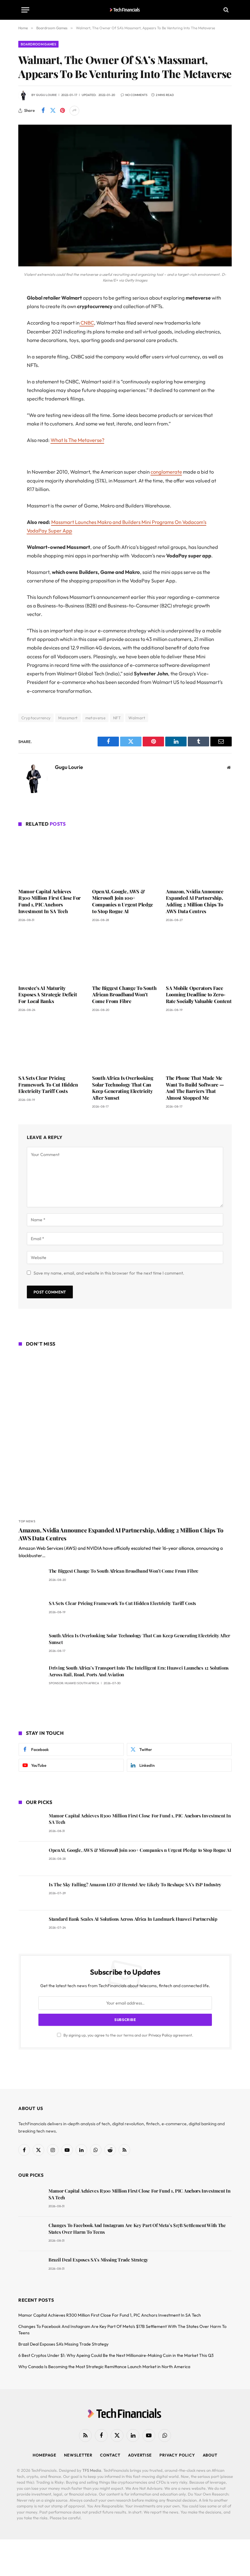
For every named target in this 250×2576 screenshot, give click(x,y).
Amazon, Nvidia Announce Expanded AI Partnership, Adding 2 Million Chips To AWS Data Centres (195, 901)
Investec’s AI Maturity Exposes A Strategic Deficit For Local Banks (48, 995)
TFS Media (92, 2470)
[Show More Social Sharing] (74, 111)
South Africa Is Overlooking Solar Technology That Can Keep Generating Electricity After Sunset (123, 1088)
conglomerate (166, 472)
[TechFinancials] (125, 10)
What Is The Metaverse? (77, 440)
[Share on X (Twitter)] (53, 111)
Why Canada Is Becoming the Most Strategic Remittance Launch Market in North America (104, 2367)
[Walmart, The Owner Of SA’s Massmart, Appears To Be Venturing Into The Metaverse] (125, 265)
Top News (27, 1521)
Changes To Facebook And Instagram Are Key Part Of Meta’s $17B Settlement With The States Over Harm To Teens (137, 2228)
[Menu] (25, 10)
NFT (117, 718)
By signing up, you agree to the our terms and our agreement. (128, 2035)
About (210, 2455)
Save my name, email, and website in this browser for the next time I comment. (109, 1273)
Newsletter (78, 2455)
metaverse (96, 718)
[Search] (225, 10)
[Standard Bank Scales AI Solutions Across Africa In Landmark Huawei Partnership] (31, 1928)
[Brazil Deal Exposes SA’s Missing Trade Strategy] (31, 2268)
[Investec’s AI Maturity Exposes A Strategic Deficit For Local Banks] (51, 955)
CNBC (87, 323)
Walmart (137, 718)
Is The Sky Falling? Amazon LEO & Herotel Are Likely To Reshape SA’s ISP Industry (135, 1884)
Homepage (45, 2455)
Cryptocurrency (36, 718)
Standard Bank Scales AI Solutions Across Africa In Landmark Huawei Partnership (133, 1919)
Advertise (140, 2455)
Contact (110, 2455)
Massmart (68, 718)
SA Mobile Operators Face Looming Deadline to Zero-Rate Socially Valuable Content (199, 995)
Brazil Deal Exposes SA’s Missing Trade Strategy (98, 2260)
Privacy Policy (160, 2035)
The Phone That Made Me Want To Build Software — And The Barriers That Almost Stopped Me (195, 1088)
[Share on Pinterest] (62, 111)
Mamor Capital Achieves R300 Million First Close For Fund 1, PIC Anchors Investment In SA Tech (50, 901)
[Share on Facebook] (43, 111)
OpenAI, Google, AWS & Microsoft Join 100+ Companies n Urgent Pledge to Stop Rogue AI (123, 901)
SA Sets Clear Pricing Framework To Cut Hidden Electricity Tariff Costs (48, 1085)
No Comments (136, 95)
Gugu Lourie (46, 95)
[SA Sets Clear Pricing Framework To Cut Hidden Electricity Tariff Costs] (51, 1045)
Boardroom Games (38, 44)
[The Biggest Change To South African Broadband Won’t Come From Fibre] (125, 955)
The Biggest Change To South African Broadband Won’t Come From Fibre (124, 995)
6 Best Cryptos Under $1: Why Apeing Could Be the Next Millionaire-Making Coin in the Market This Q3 (116, 2355)
